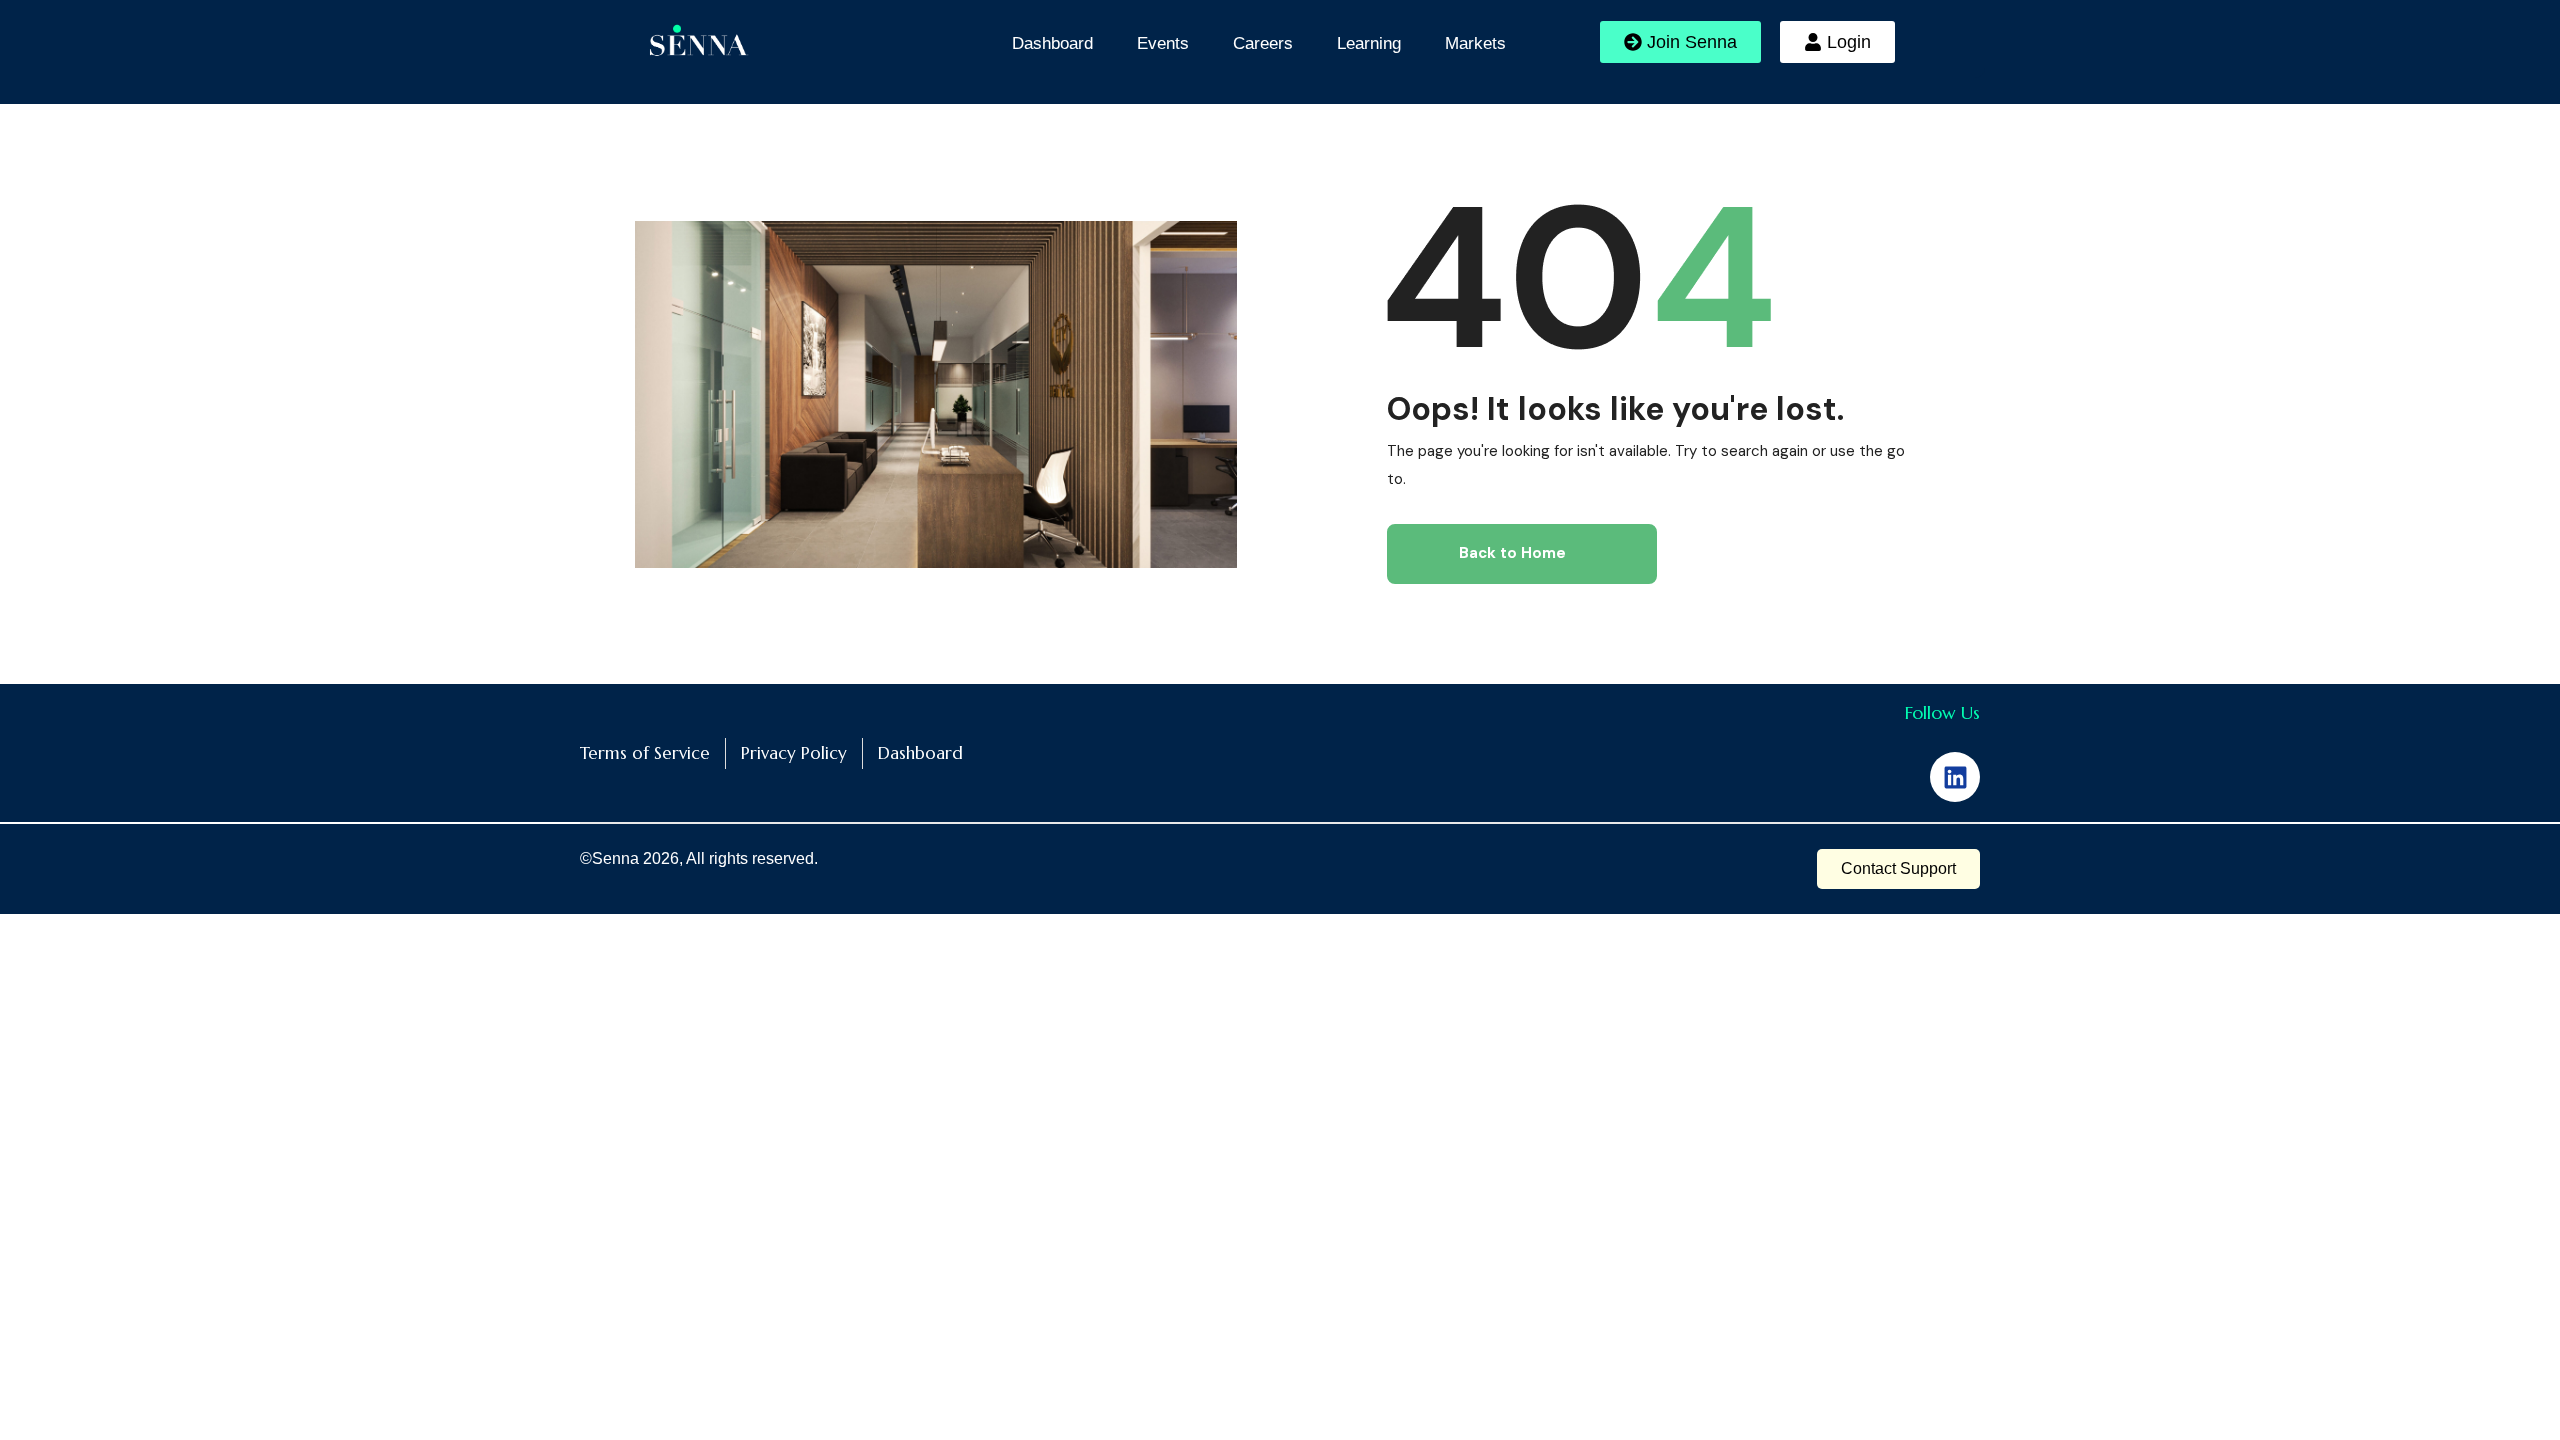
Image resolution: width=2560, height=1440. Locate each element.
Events (1163, 43)
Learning (1369, 43)
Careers (1263, 43)
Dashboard (1052, 43)
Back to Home (1512, 553)
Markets (1475, 43)
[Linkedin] (1955, 777)
